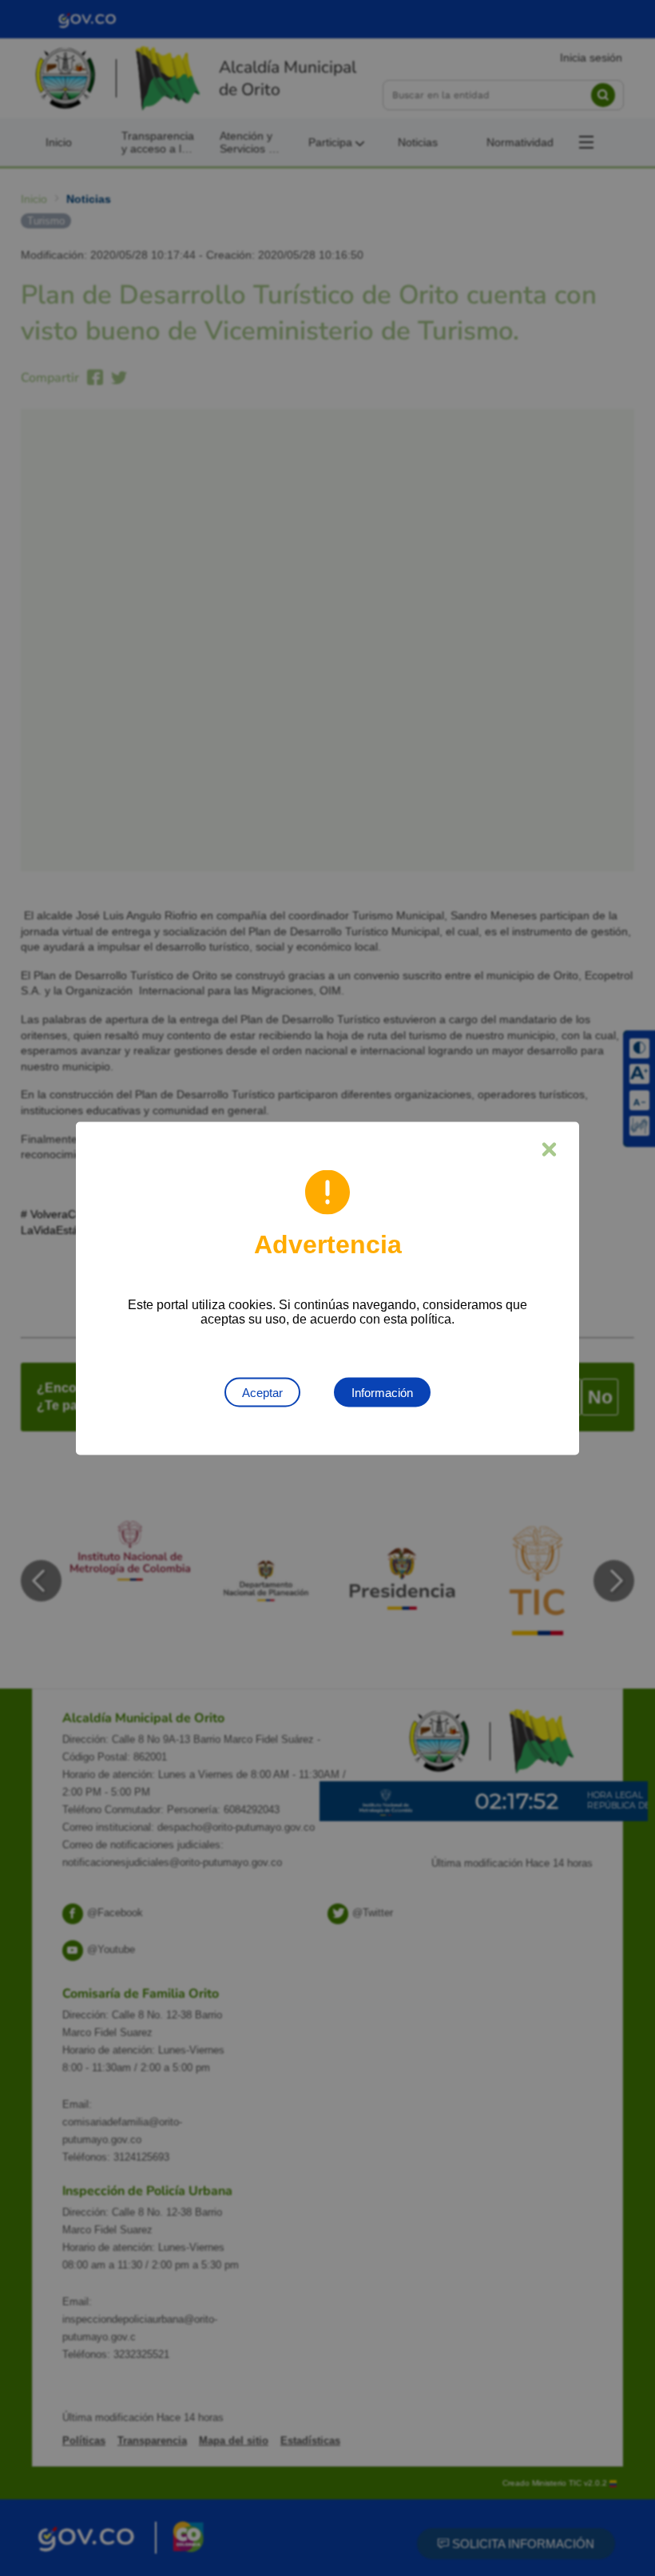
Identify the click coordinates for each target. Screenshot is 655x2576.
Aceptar (262, 1392)
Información (382, 1392)
